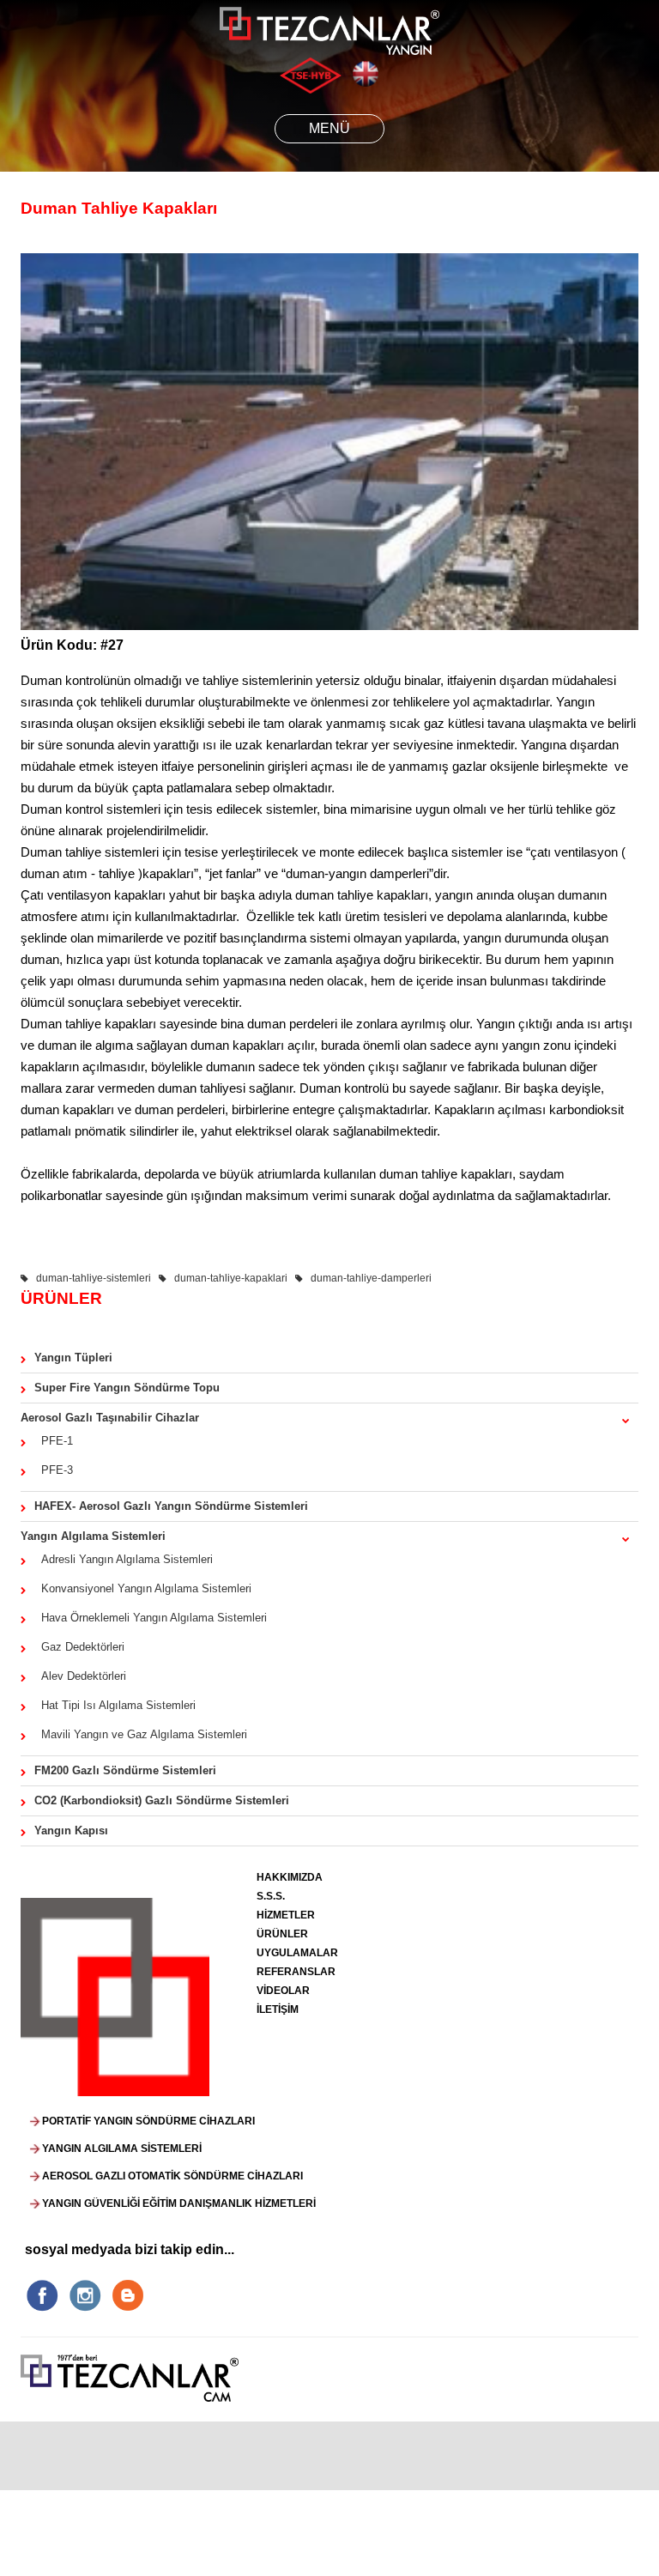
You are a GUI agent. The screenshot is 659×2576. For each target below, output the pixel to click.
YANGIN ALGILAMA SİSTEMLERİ (122, 2149)
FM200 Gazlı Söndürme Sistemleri (125, 1770)
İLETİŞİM (278, 2009)
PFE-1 (54, 1441)
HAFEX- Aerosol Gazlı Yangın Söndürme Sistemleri (171, 1506)
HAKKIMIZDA (290, 1877)
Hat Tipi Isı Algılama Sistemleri (115, 1705)
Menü (329, 128)
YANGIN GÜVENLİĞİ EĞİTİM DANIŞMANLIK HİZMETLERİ (179, 2203)
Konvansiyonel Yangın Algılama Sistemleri (143, 1588)
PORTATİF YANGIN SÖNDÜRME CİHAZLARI (148, 2121)
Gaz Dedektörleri (79, 1647)
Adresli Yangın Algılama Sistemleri (124, 1559)
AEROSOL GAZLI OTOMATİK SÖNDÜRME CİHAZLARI (172, 2176)
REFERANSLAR (296, 1972)
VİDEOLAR (283, 1991)
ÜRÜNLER (282, 1934)
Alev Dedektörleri (80, 1676)
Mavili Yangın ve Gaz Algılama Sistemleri (141, 1734)
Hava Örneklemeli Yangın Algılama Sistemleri (151, 1618)
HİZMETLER (286, 1915)
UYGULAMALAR (297, 1953)
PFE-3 (54, 1470)
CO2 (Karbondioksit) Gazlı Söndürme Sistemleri (162, 1800)
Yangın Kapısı (71, 1830)
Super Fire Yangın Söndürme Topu (127, 1388)
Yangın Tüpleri (73, 1358)
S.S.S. (271, 1896)
